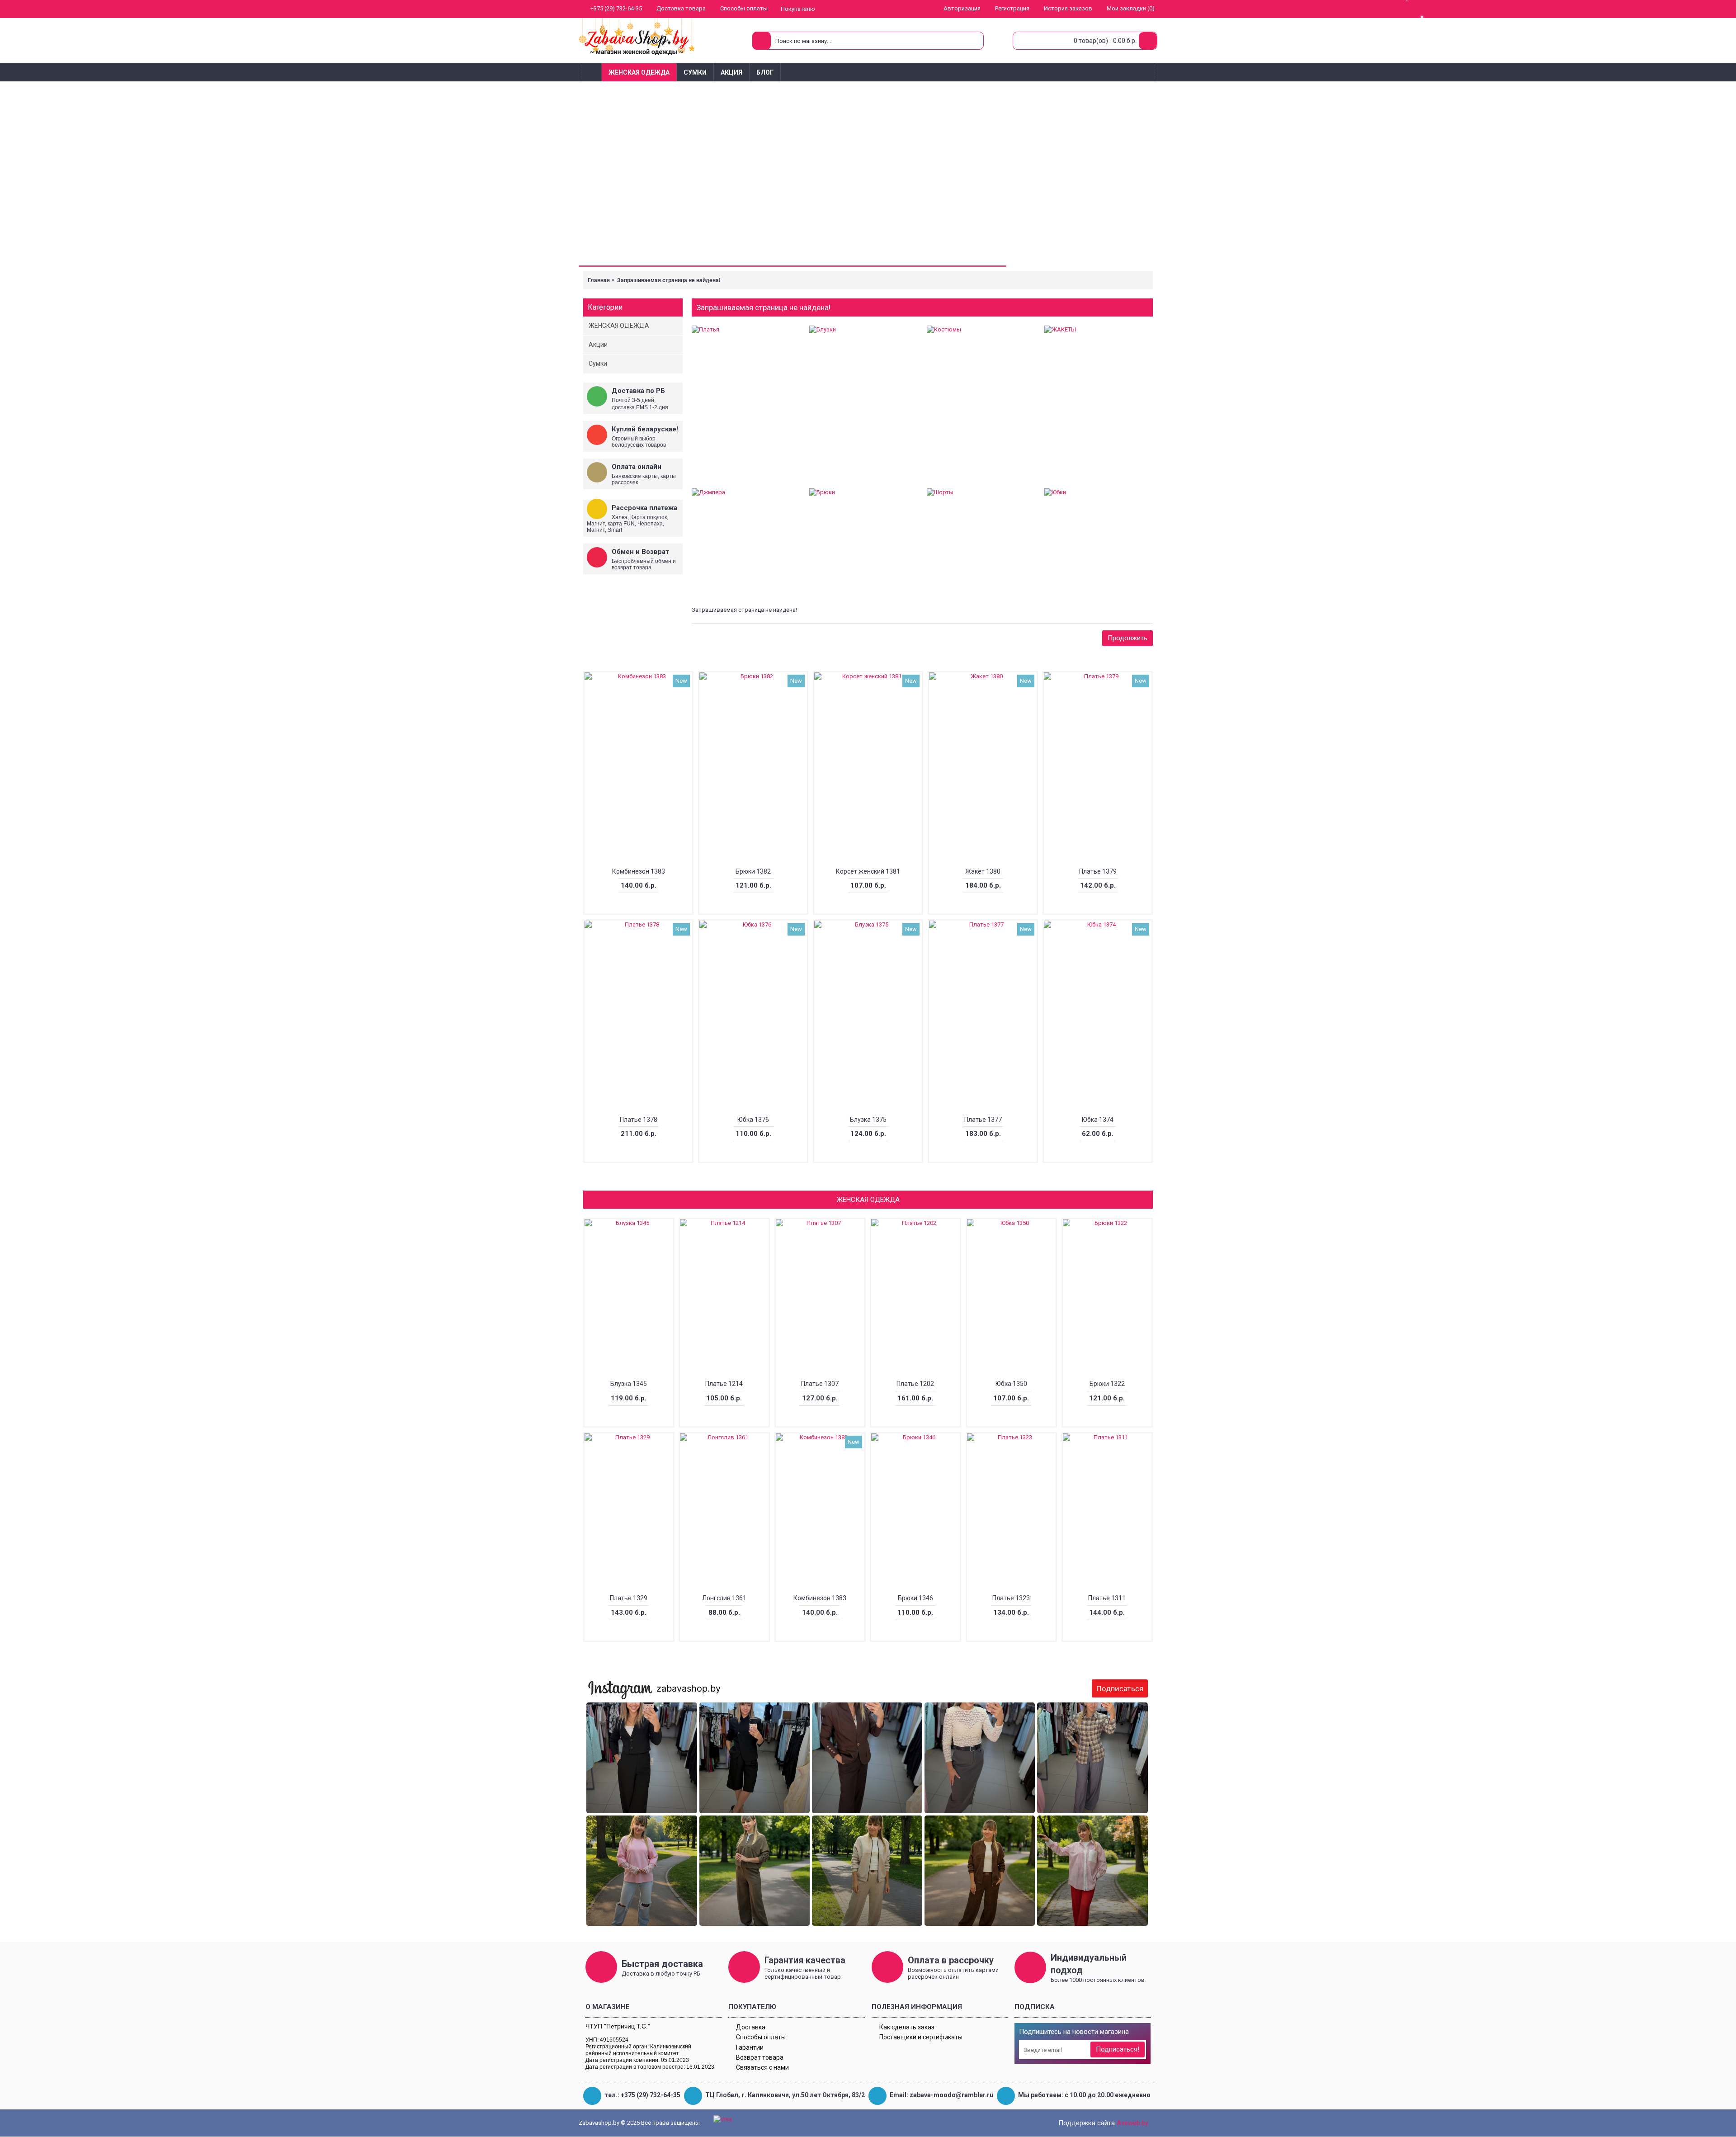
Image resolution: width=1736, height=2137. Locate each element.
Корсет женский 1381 (868, 871)
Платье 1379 (1098, 871)
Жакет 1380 (983, 871)
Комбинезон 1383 (639, 871)
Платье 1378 (639, 1120)
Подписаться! (1118, 2049)
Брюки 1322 (1107, 1384)
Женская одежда (868, 1200)
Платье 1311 (1107, 1598)
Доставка (751, 2027)
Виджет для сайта (870, 1924)
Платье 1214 (724, 1384)
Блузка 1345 (629, 1384)
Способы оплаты (761, 2037)
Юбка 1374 (1098, 1120)
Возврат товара (760, 2057)
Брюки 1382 (753, 871)
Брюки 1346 (915, 1598)
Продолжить (1127, 638)
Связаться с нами (762, 2067)
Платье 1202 (915, 1384)
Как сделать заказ (907, 2027)
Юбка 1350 (1011, 1384)
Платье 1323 (1011, 1598)
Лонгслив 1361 (724, 1598)
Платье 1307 (820, 1384)
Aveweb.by (1132, 2123)
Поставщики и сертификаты (921, 2037)
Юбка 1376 (753, 1120)
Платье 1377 (983, 1120)
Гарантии (750, 2047)
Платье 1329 (629, 1598)
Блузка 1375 (868, 1120)
